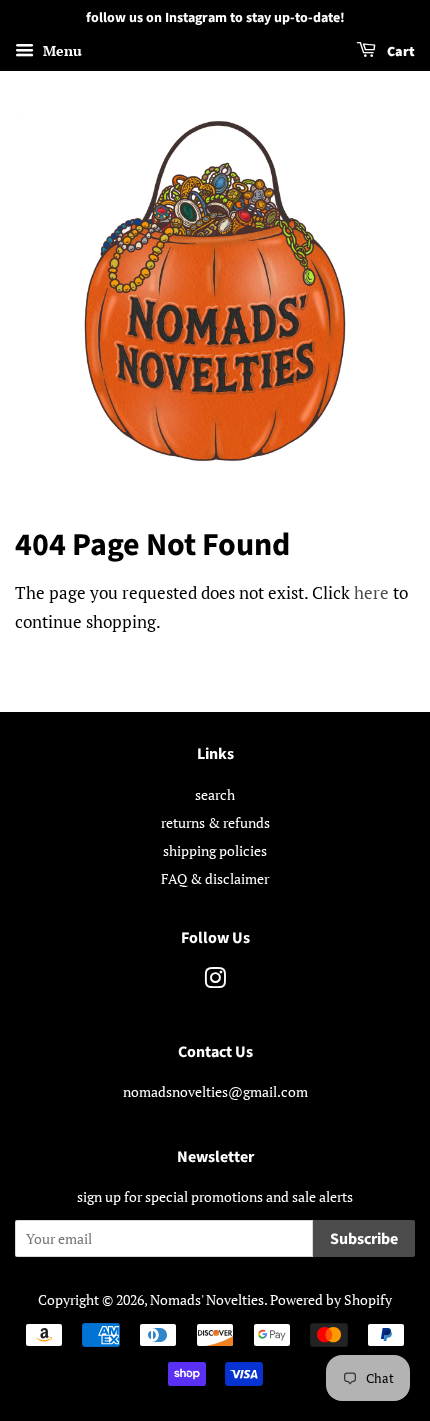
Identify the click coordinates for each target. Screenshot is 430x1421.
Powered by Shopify (331, 1299)
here (371, 592)
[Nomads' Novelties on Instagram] (215, 981)
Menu (60, 50)
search (215, 794)
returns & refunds (215, 822)
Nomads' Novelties (207, 1299)
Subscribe (364, 1239)
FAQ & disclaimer (215, 878)
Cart (399, 52)
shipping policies (215, 850)
